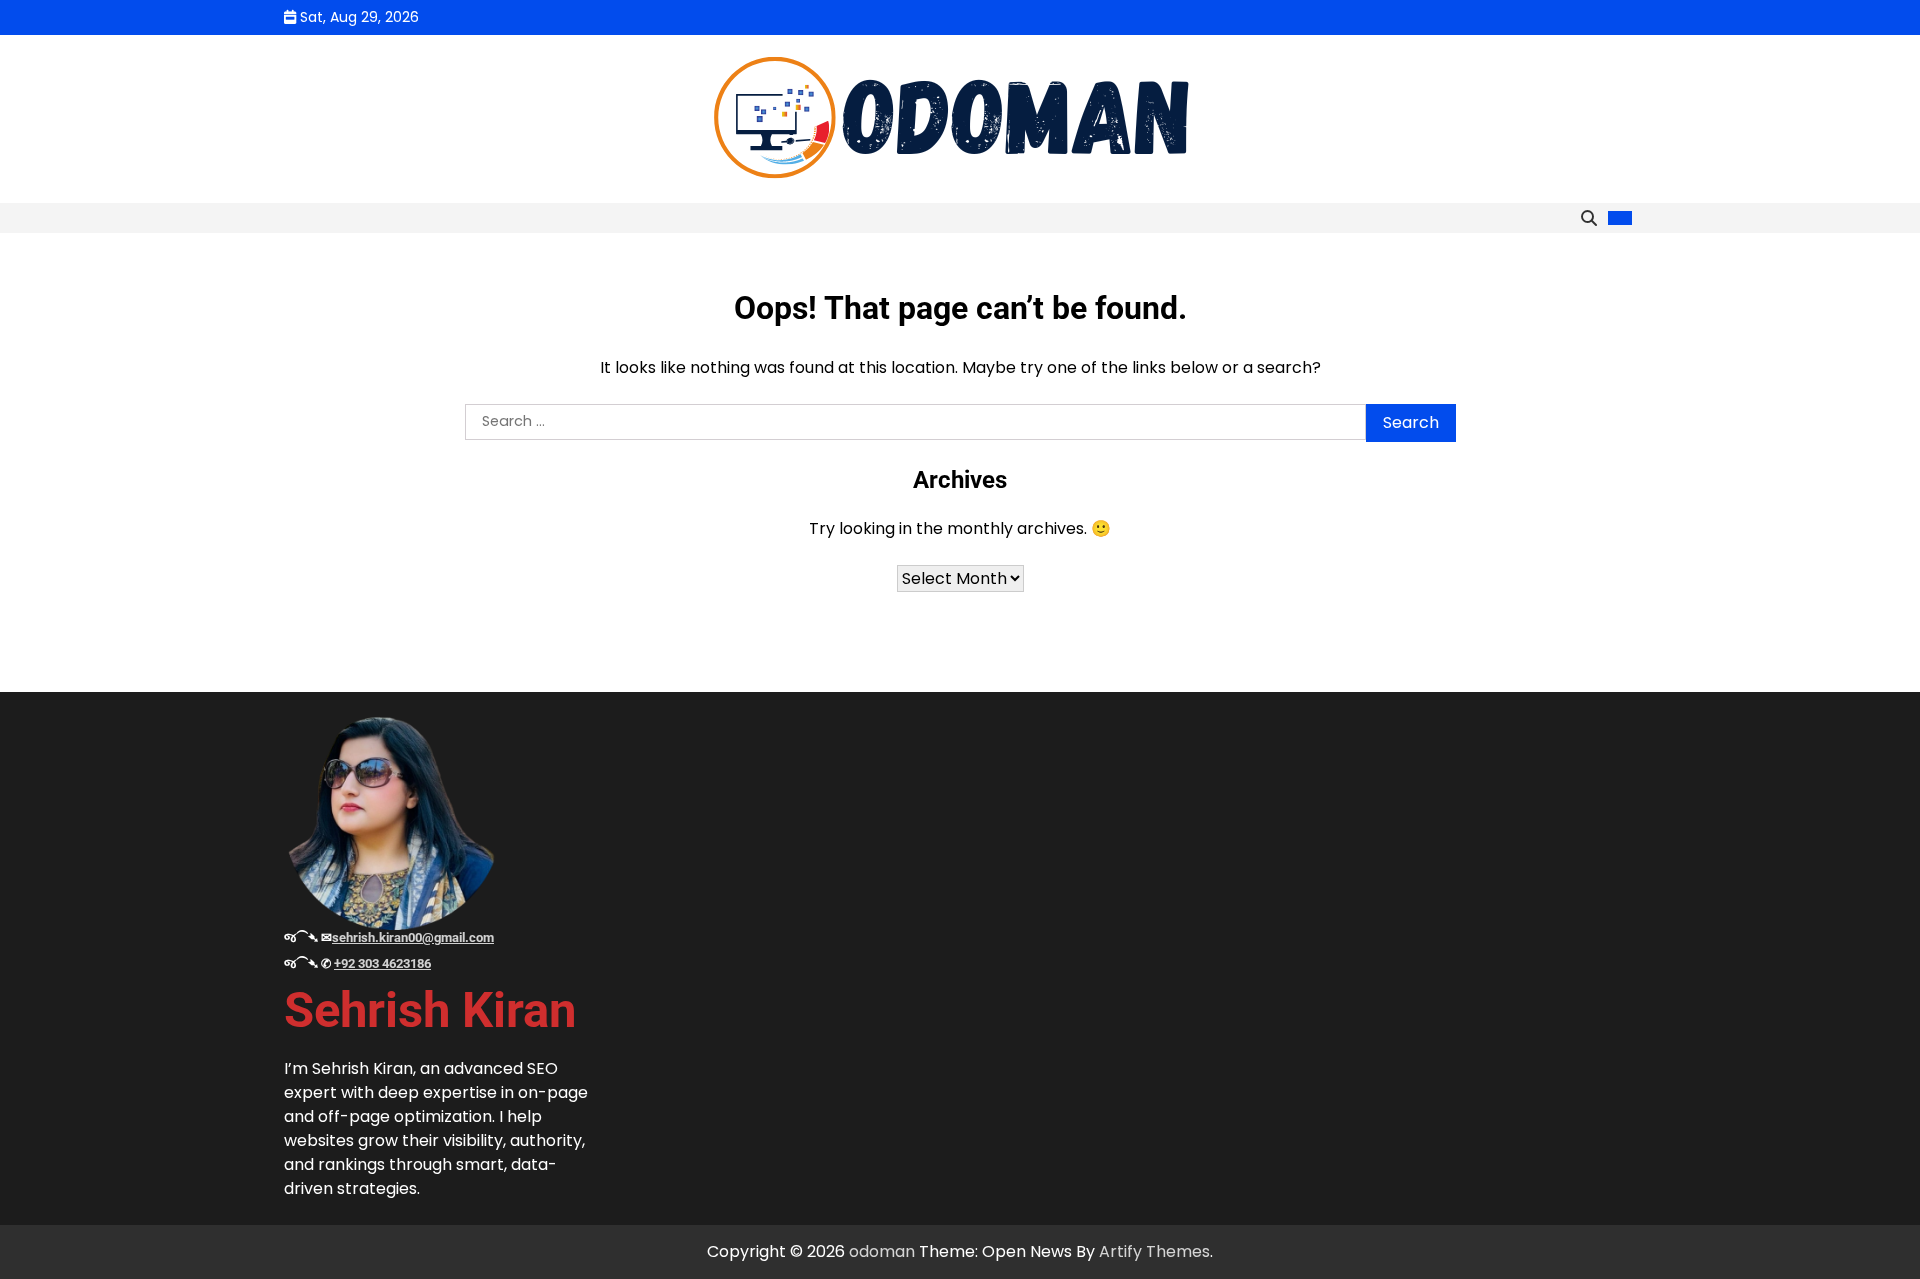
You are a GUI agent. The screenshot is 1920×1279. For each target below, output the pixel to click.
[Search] (1589, 218)
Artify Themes (1154, 1251)
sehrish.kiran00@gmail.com (413, 937)
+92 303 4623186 (382, 963)
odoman (882, 1251)
